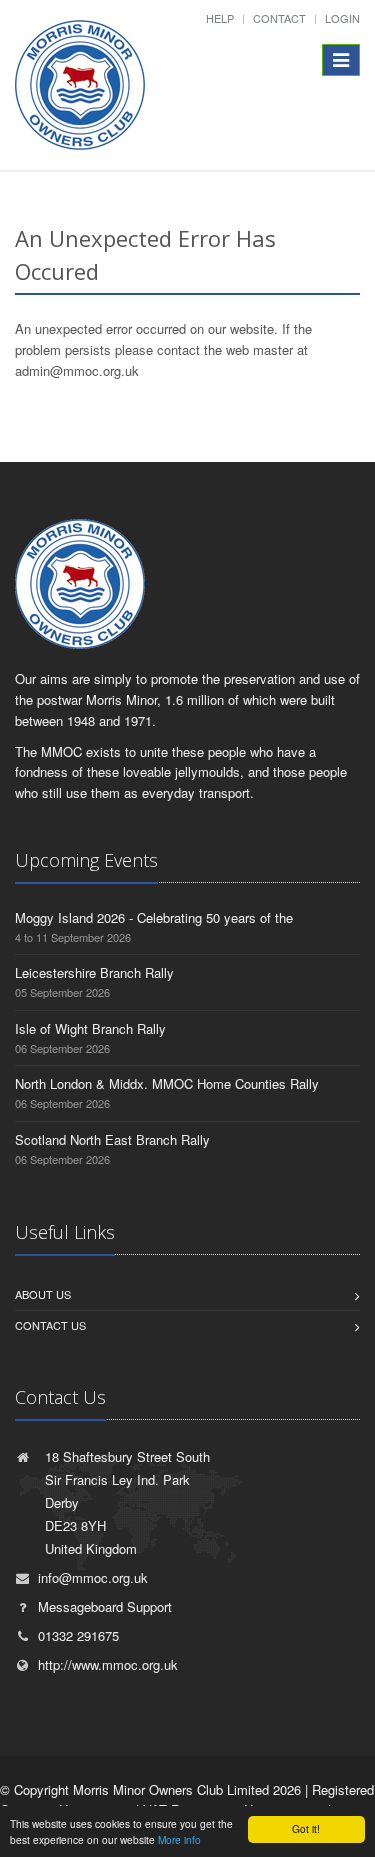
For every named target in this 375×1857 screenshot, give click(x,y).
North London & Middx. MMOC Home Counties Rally (167, 1083)
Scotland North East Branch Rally (112, 1139)
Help (220, 18)
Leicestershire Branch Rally (94, 972)
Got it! (306, 1828)
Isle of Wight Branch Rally (90, 1028)
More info (179, 1839)
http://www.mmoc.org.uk (108, 1664)
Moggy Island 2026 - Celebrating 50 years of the (154, 917)
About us (43, 1294)
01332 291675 (78, 1635)
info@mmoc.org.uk (93, 1577)
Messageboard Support (105, 1606)
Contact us (50, 1325)
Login (342, 18)
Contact (279, 18)
